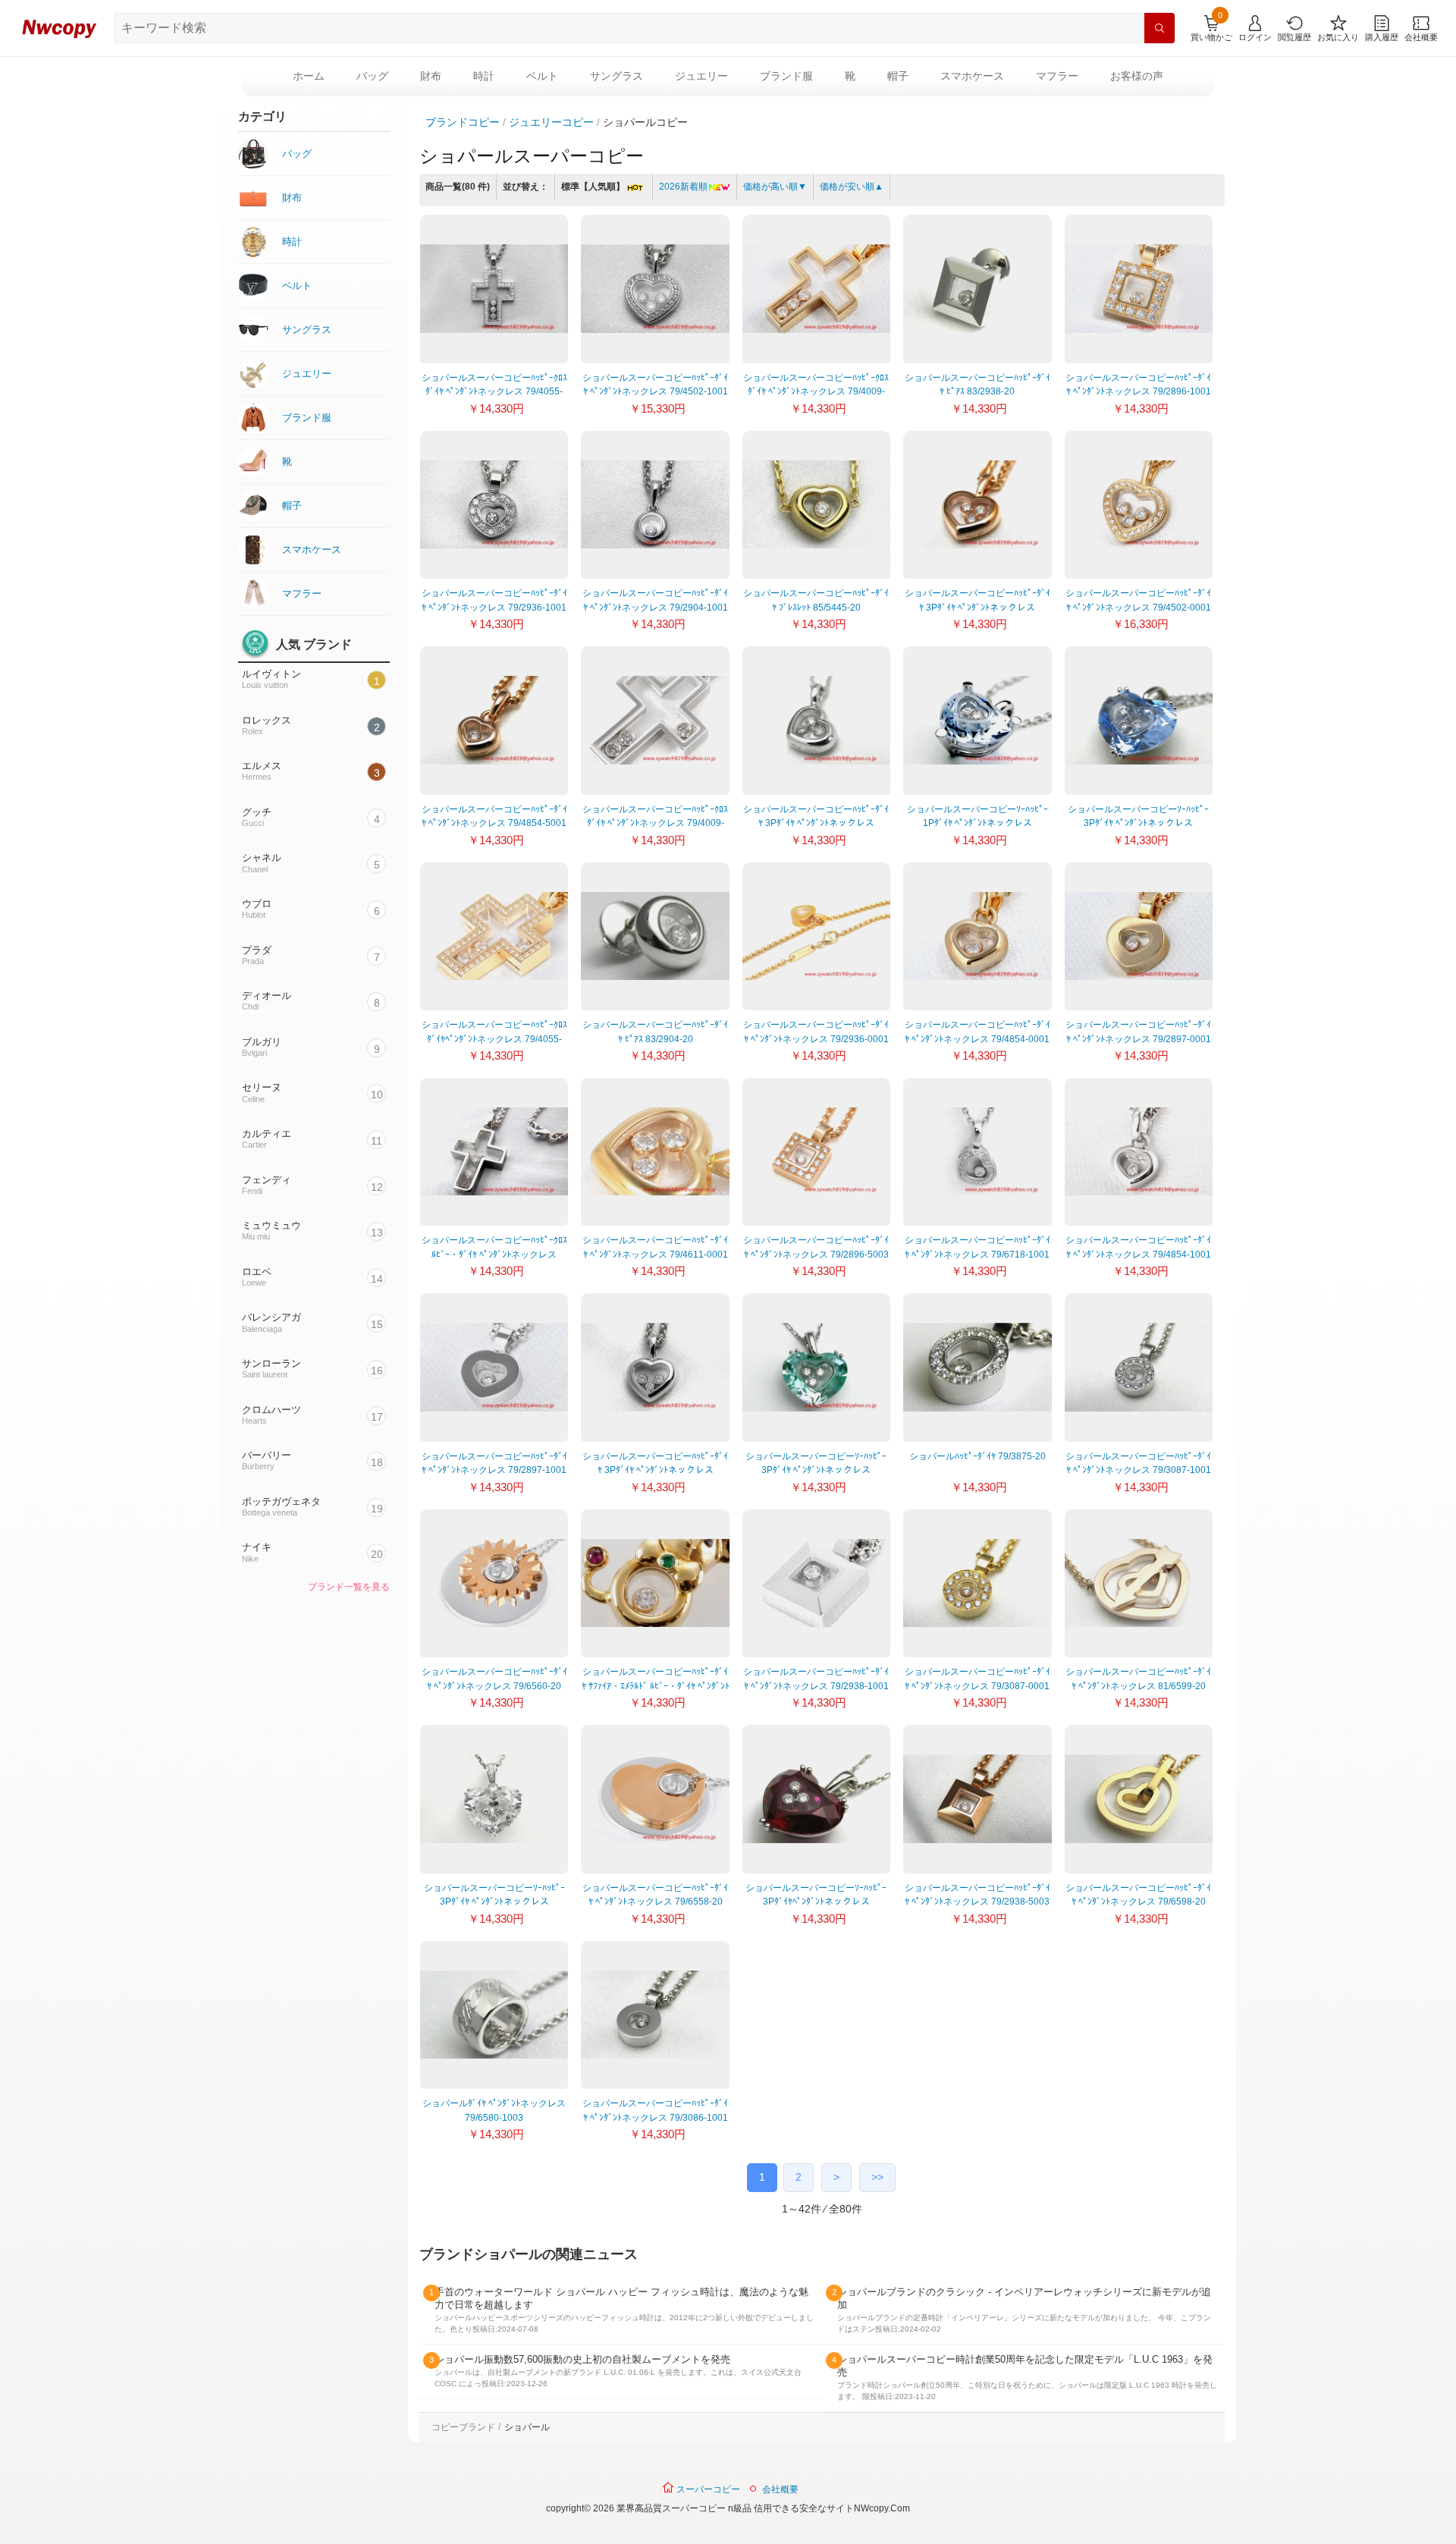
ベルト (542, 76)
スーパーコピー (707, 2489)
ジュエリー (701, 76)
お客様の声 (1137, 76)
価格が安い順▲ (852, 187)
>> (877, 2177)
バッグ (372, 76)
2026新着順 (683, 187)
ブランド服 (786, 76)
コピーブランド (463, 2427)
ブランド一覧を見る (349, 1587)
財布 (431, 76)
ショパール (527, 2427)
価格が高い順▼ (775, 187)
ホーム (309, 76)
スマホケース (972, 76)
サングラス (617, 76)
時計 (484, 76)
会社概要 (780, 2489)
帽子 (898, 76)
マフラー (1057, 76)
